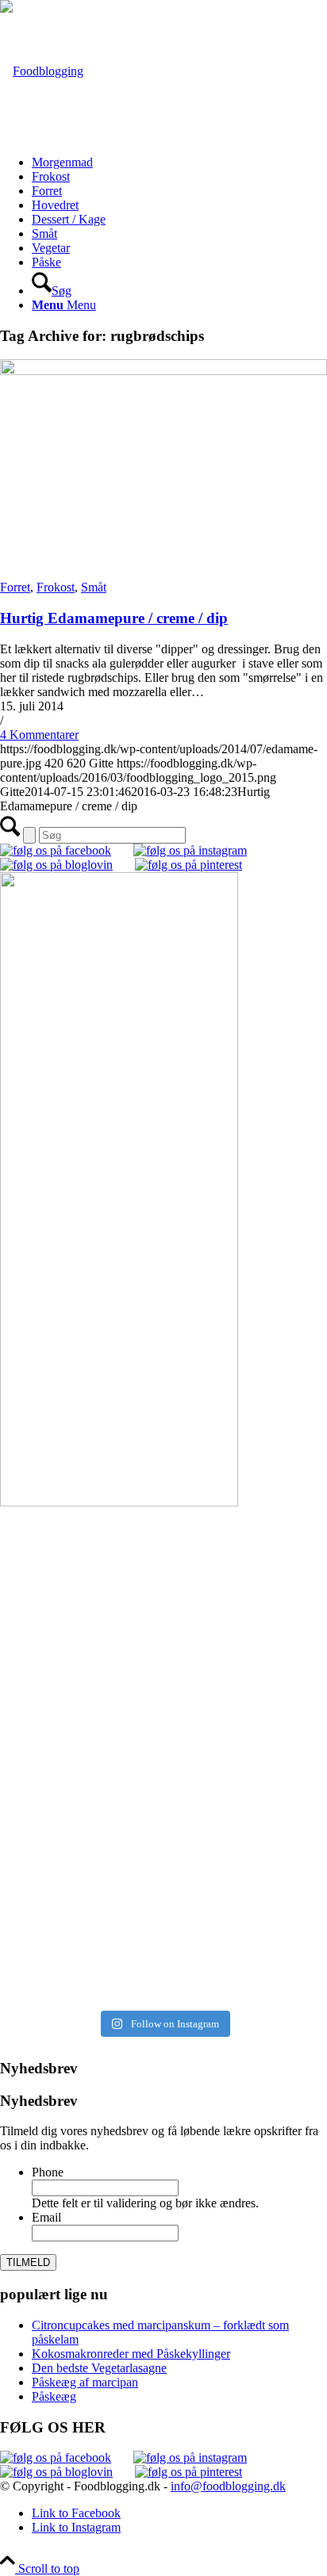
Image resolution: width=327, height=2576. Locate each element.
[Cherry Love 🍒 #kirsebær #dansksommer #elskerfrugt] (163, 1688)
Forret (15, 587)
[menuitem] (179, 163)
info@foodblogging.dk (228, 2486)
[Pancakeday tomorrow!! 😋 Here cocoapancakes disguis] (163, 1968)
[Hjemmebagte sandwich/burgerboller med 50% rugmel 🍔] (163, 1747)
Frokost (56, 587)
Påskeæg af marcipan (85, 2382)
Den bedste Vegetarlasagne (99, 2368)
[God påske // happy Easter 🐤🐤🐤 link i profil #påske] (163, 1872)
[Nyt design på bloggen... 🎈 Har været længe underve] (163, 1916)
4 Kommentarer (39, 735)
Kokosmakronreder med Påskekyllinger (131, 2354)
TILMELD (28, 2262)
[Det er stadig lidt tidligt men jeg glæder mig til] (163, 1813)
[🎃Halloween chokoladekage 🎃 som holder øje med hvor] (163, 1563)
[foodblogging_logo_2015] (42, 71)
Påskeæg (54, 2396)
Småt (94, 587)
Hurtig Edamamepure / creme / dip (114, 618)
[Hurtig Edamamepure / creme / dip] (163, 371)
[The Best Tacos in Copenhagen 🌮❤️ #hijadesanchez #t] (163, 1636)
